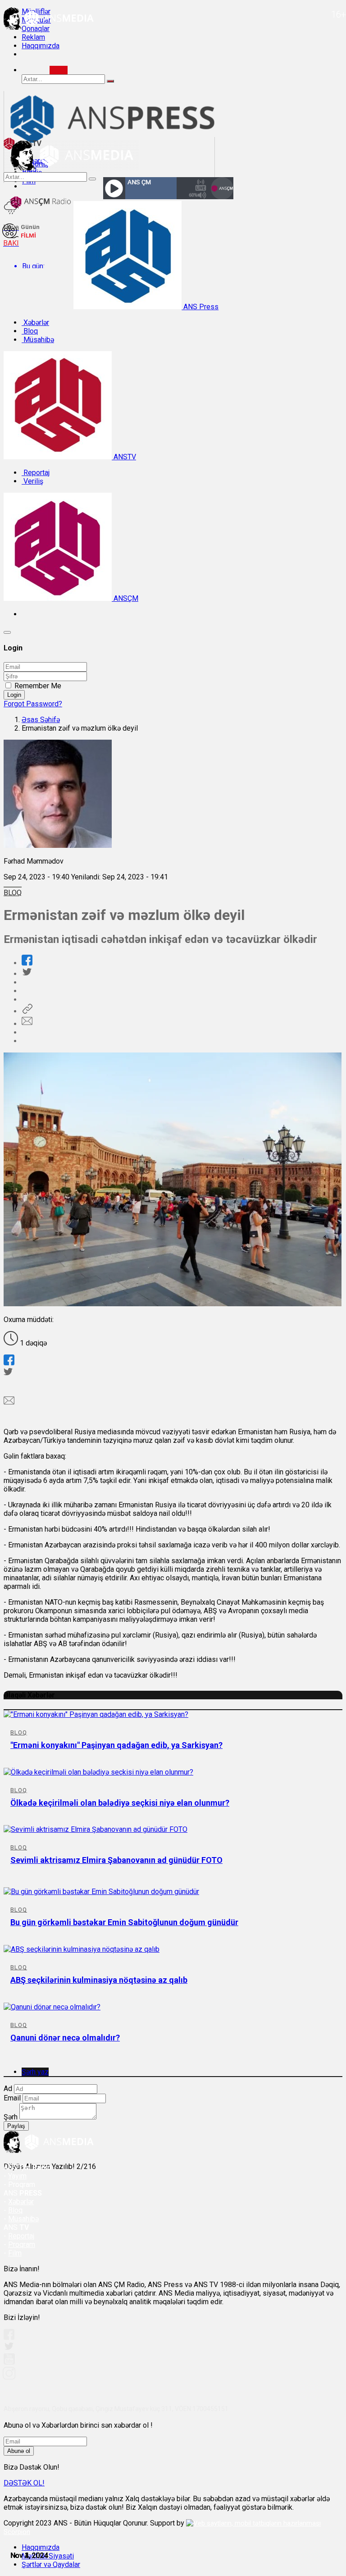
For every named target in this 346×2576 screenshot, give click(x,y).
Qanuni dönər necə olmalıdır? (65, 2038)
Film (15, 2253)
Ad (8, 2089)
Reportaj (36, 473)
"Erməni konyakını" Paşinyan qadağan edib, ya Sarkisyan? (116, 1745)
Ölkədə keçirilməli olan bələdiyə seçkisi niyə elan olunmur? (120, 1803)
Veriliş (32, 481)
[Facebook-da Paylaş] (27, 963)
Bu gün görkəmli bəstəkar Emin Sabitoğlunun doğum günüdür (124, 1922)
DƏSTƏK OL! (24, 2483)
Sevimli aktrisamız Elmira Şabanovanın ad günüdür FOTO (116, 1860)
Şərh (11, 2117)
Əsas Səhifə (41, 720)
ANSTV (124, 457)
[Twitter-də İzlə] (9, 2348)
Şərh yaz (35, 2072)
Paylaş (16, 2126)
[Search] (59, 70)
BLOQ (13, 893)
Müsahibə (38, 340)
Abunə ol (19, 2451)
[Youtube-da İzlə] (9, 2363)
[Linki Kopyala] (27, 1011)
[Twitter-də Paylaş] (27, 974)
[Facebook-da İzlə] (9, 2337)
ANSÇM (125, 598)
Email (12, 2098)
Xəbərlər (35, 323)
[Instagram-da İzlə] (9, 2377)
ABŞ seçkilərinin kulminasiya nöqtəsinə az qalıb (99, 1980)
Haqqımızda (41, 46)
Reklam (33, 37)
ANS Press (200, 307)
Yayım (17, 2176)
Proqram (22, 2244)
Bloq (30, 331)
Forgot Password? (33, 704)
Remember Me (38, 686)
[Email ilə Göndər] (27, 1024)
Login (14, 695)
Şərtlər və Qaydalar (51, 2565)
